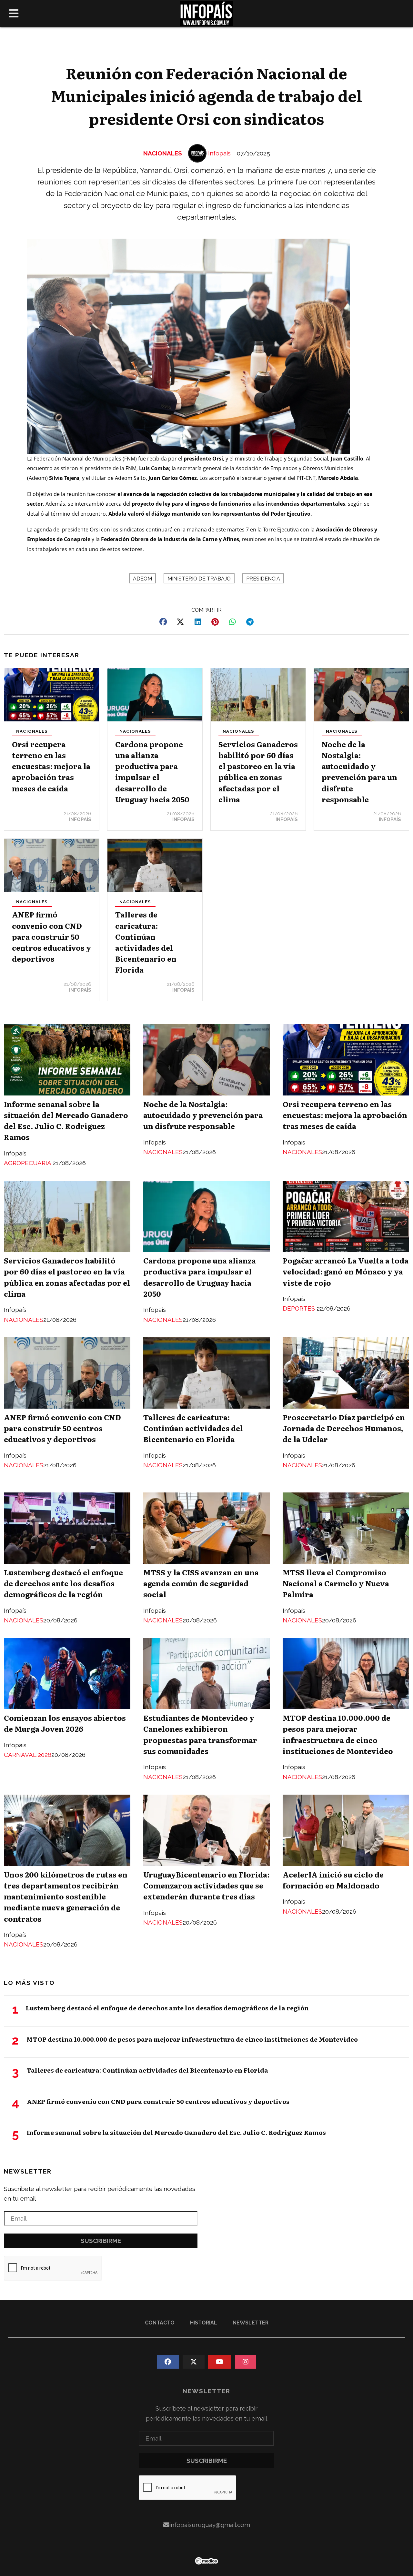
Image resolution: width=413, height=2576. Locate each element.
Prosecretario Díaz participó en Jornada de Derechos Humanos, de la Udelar (344, 1428)
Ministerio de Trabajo (199, 579)
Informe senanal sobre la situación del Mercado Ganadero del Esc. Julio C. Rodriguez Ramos (66, 1120)
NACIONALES (163, 153)
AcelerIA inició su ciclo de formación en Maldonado (333, 1880)
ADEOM (142, 579)
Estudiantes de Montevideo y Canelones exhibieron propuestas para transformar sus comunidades (200, 1734)
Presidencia (263, 579)
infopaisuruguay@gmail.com (210, 2525)
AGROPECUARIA (28, 1163)
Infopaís (219, 153)
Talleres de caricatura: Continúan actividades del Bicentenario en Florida (146, 942)
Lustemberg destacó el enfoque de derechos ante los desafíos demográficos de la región (63, 1583)
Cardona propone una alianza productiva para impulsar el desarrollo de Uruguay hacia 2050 (152, 772)
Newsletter (28, 2171)
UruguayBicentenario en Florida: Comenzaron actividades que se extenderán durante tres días (206, 1885)
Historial (204, 2323)
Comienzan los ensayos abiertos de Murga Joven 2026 (65, 1723)
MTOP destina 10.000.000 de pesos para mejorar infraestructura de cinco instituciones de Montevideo (338, 1734)
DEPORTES (300, 1308)
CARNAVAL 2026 (28, 1755)
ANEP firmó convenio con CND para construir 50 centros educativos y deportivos (51, 936)
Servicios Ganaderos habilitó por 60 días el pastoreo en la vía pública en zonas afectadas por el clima (258, 772)
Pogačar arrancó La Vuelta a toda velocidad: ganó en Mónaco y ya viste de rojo (346, 1271)
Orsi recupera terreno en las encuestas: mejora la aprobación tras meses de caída (51, 766)
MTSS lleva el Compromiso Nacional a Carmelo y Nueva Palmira (336, 1583)
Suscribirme (101, 2241)
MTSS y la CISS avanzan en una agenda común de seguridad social (201, 1583)
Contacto (160, 2323)
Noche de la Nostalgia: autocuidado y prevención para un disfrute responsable (359, 772)
